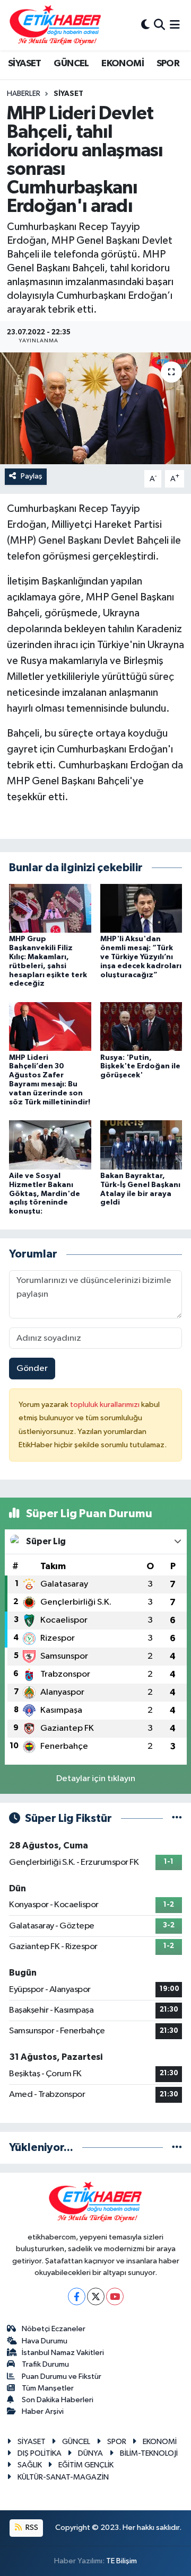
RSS (31, 2528)
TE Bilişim (121, 2561)
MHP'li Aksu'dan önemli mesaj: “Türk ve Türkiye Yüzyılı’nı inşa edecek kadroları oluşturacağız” (141, 957)
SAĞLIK (30, 2465)
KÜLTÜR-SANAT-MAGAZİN (63, 2477)
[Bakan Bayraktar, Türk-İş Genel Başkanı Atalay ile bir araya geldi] (141, 1144)
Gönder (32, 1369)
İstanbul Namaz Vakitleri (63, 2353)
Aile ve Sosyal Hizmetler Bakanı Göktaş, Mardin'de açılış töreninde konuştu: (45, 1194)
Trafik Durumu (45, 2364)
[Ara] (159, 25)
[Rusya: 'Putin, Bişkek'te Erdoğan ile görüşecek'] (141, 1026)
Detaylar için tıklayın (96, 1779)
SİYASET (25, 64)
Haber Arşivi (43, 2411)
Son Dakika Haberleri (58, 2400)
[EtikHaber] (55, 25)
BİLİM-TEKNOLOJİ (149, 2453)
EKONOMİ (123, 64)
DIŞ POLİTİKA (40, 2453)
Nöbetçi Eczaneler (54, 2329)
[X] (96, 2296)
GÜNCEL (71, 64)
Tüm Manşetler (48, 2388)
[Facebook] (77, 2296)
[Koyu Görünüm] (145, 25)
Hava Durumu (45, 2341)
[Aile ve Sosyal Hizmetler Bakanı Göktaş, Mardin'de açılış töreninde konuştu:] (50, 1144)
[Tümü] (177, 2148)
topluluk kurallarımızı (106, 1405)
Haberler (24, 94)
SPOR (168, 64)
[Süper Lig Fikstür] (177, 1818)
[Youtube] (115, 2296)
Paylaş (32, 476)
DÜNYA (90, 2453)
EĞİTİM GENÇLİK (86, 2465)
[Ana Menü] (175, 25)
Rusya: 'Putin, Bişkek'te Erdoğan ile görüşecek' (140, 1067)
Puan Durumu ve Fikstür (62, 2376)
